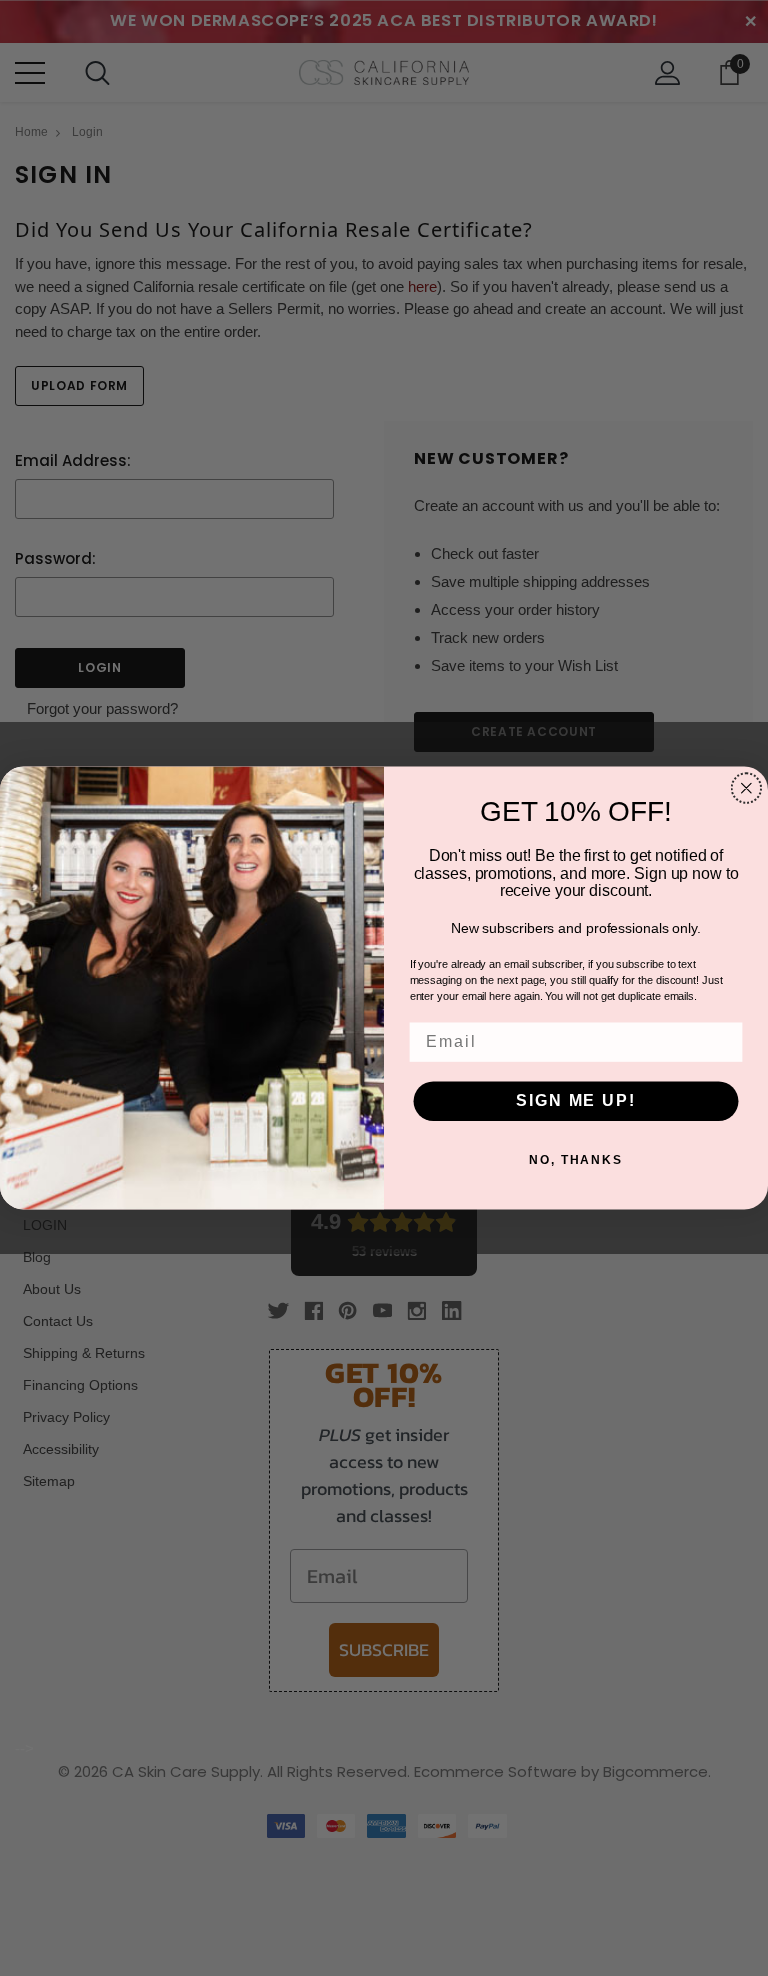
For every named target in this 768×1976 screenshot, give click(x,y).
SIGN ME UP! (575, 1100)
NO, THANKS (576, 1160)
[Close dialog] (747, 788)
